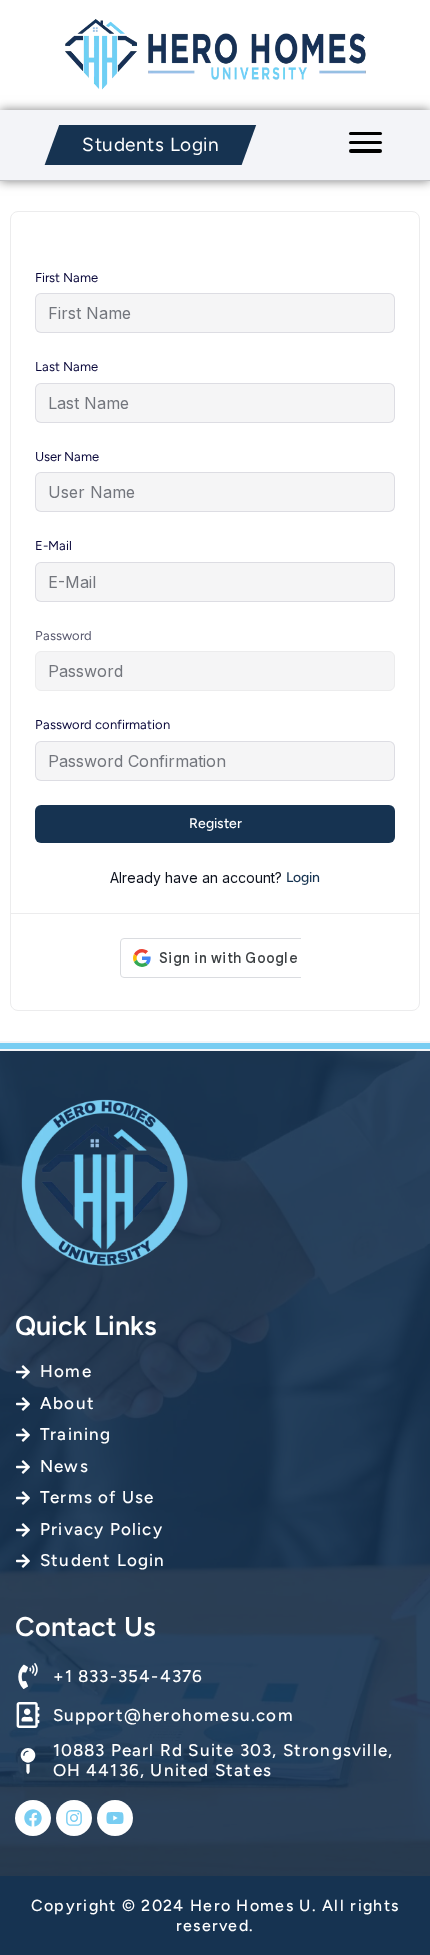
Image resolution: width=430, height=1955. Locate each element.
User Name (67, 456)
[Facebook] (33, 1818)
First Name (66, 277)
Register (215, 823)
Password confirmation (102, 724)
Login (303, 877)
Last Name (66, 366)
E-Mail (53, 545)
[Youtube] (115, 1818)
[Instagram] (74, 1818)
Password (63, 635)
